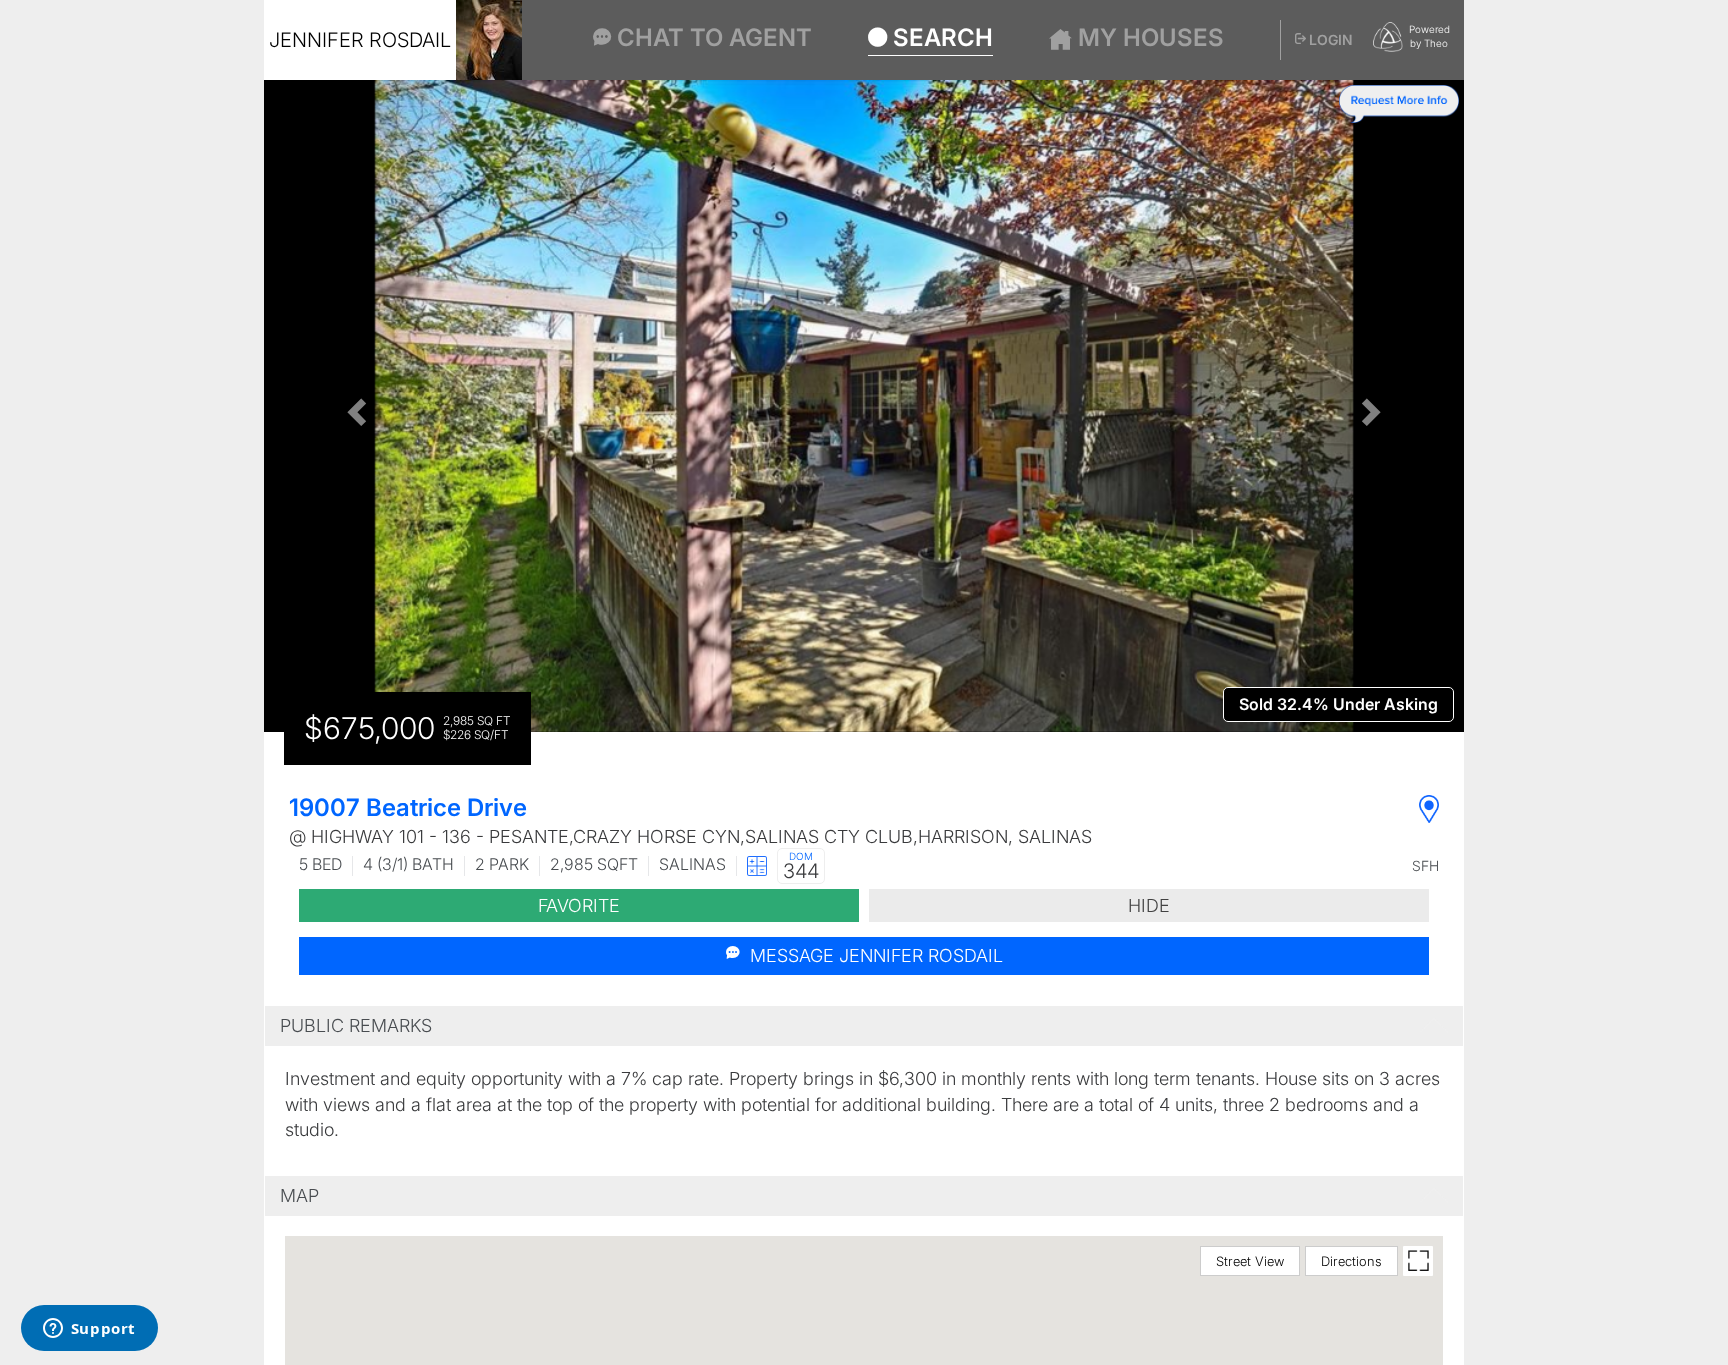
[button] (354, 406)
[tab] (864, 1026)
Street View (1250, 1261)
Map (299, 1195)
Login (1329, 39)
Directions (1351, 1261)
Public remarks (356, 1025)
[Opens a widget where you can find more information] (89, 1330)
